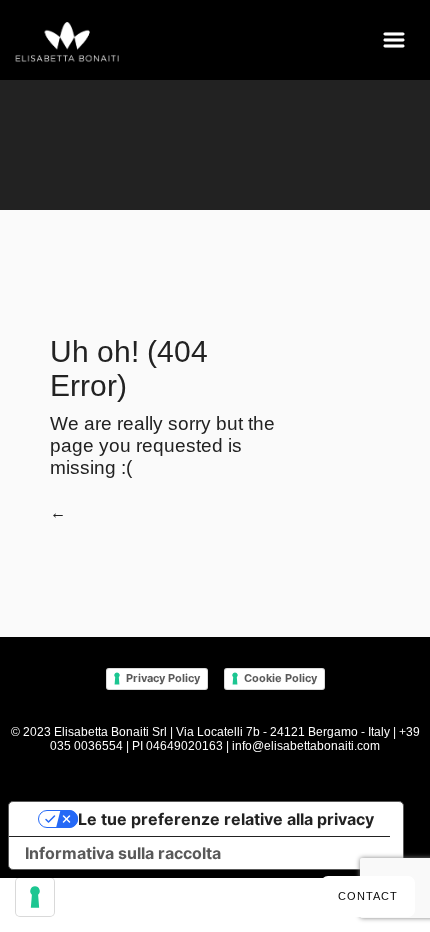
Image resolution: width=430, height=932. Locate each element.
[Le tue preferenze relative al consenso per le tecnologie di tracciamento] (35, 897)
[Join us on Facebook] (299, 796)
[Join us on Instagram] (326, 796)
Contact (368, 896)
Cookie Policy (280, 678)
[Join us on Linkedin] (348, 796)
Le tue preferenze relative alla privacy (226, 819)
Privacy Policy (163, 678)
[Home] (68, 43)
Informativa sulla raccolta (123, 853)
